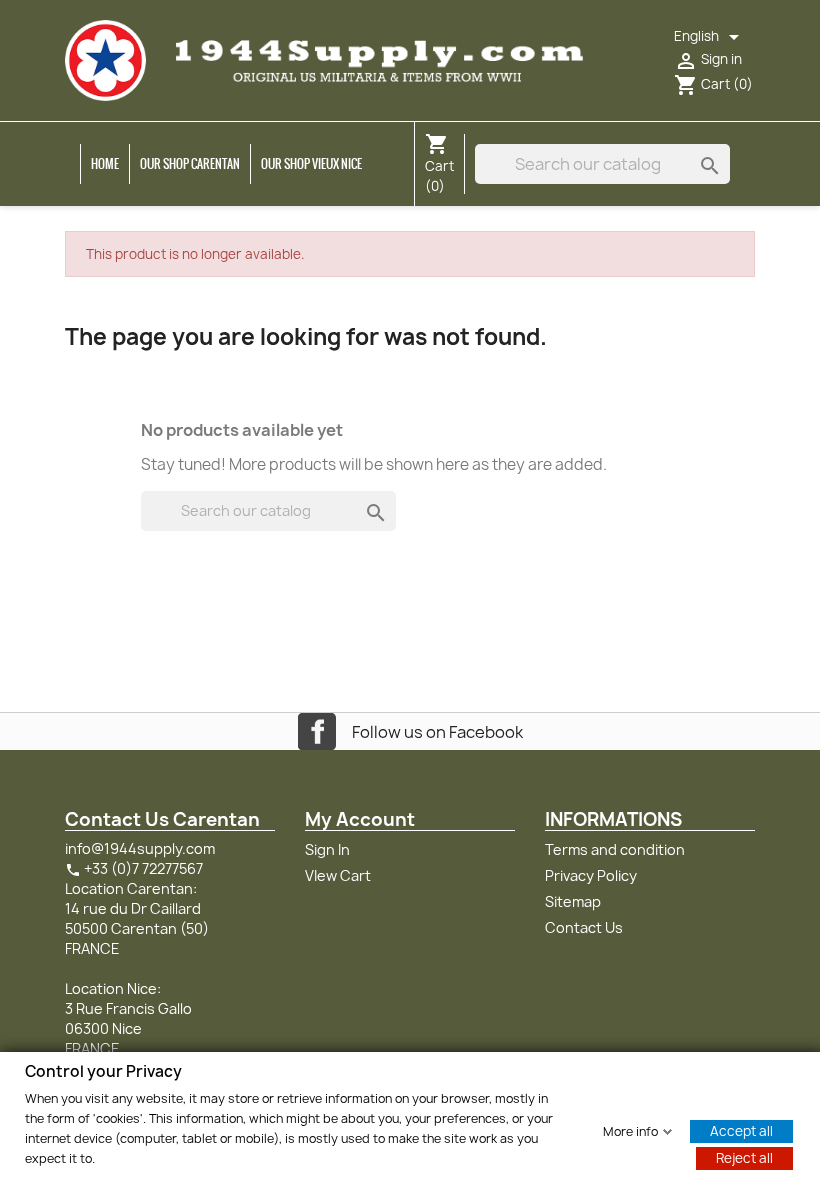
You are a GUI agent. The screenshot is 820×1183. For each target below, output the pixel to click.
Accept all (741, 1130)
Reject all (744, 1157)
